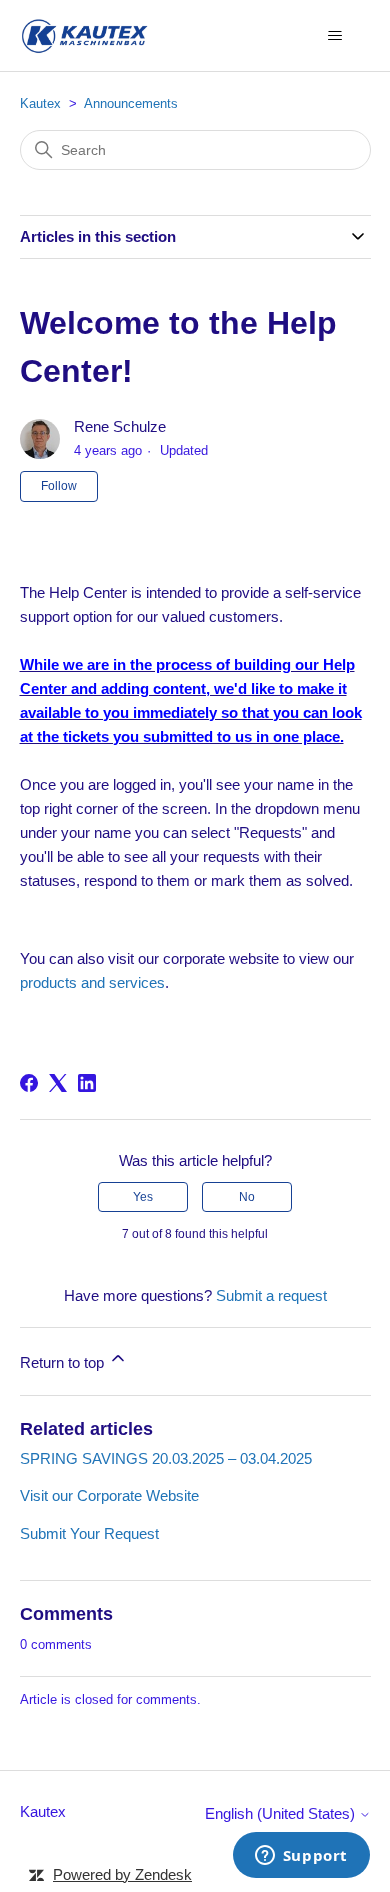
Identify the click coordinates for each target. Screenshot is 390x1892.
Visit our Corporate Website (109, 1495)
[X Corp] (58, 1083)
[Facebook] (29, 1083)
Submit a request (271, 1295)
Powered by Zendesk (122, 1874)
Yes (143, 1197)
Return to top (64, 1362)
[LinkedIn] (87, 1083)
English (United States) (282, 1813)
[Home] (84, 35)
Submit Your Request (89, 1533)
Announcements (131, 103)
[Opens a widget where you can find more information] (301, 1857)
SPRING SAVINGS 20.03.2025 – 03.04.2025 (166, 1458)
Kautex (40, 103)
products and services (92, 982)
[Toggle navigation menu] (335, 36)
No (247, 1197)
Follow (59, 486)
